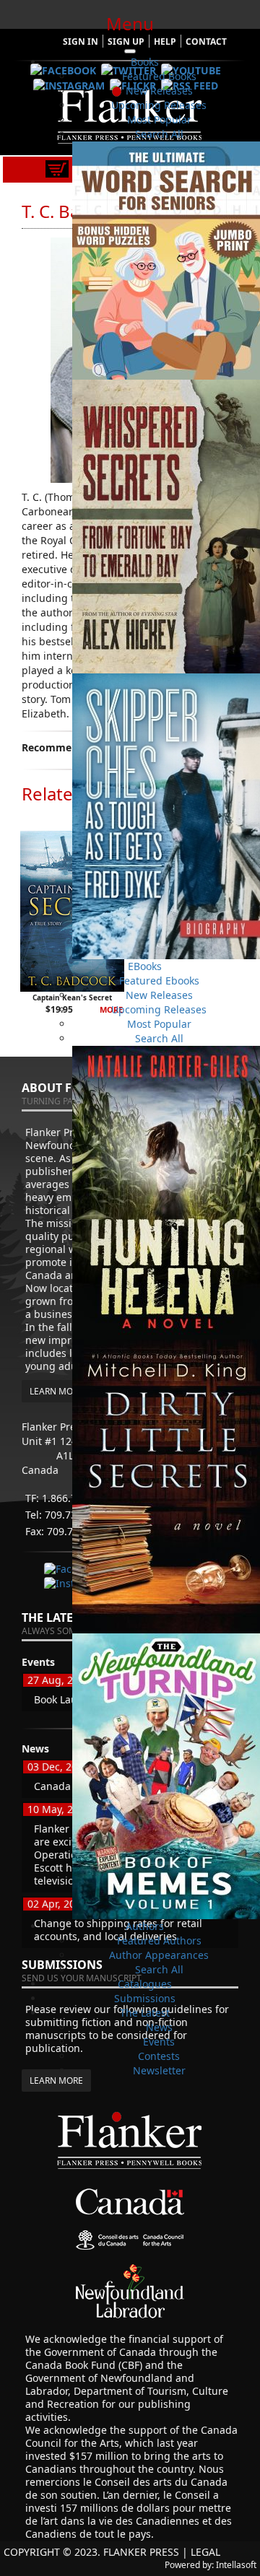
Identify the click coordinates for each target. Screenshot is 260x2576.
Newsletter (159, 2070)
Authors (145, 1926)
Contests (159, 2056)
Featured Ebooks (159, 981)
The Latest (145, 2013)
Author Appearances (159, 1955)
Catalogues (145, 1984)
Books (145, 62)
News (159, 2027)
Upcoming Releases (159, 105)
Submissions (145, 1998)
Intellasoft (236, 2565)
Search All (159, 134)
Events (159, 2042)
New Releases (159, 91)
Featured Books (159, 76)
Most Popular (159, 119)
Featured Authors (159, 1940)
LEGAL (205, 2552)
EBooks (145, 966)
